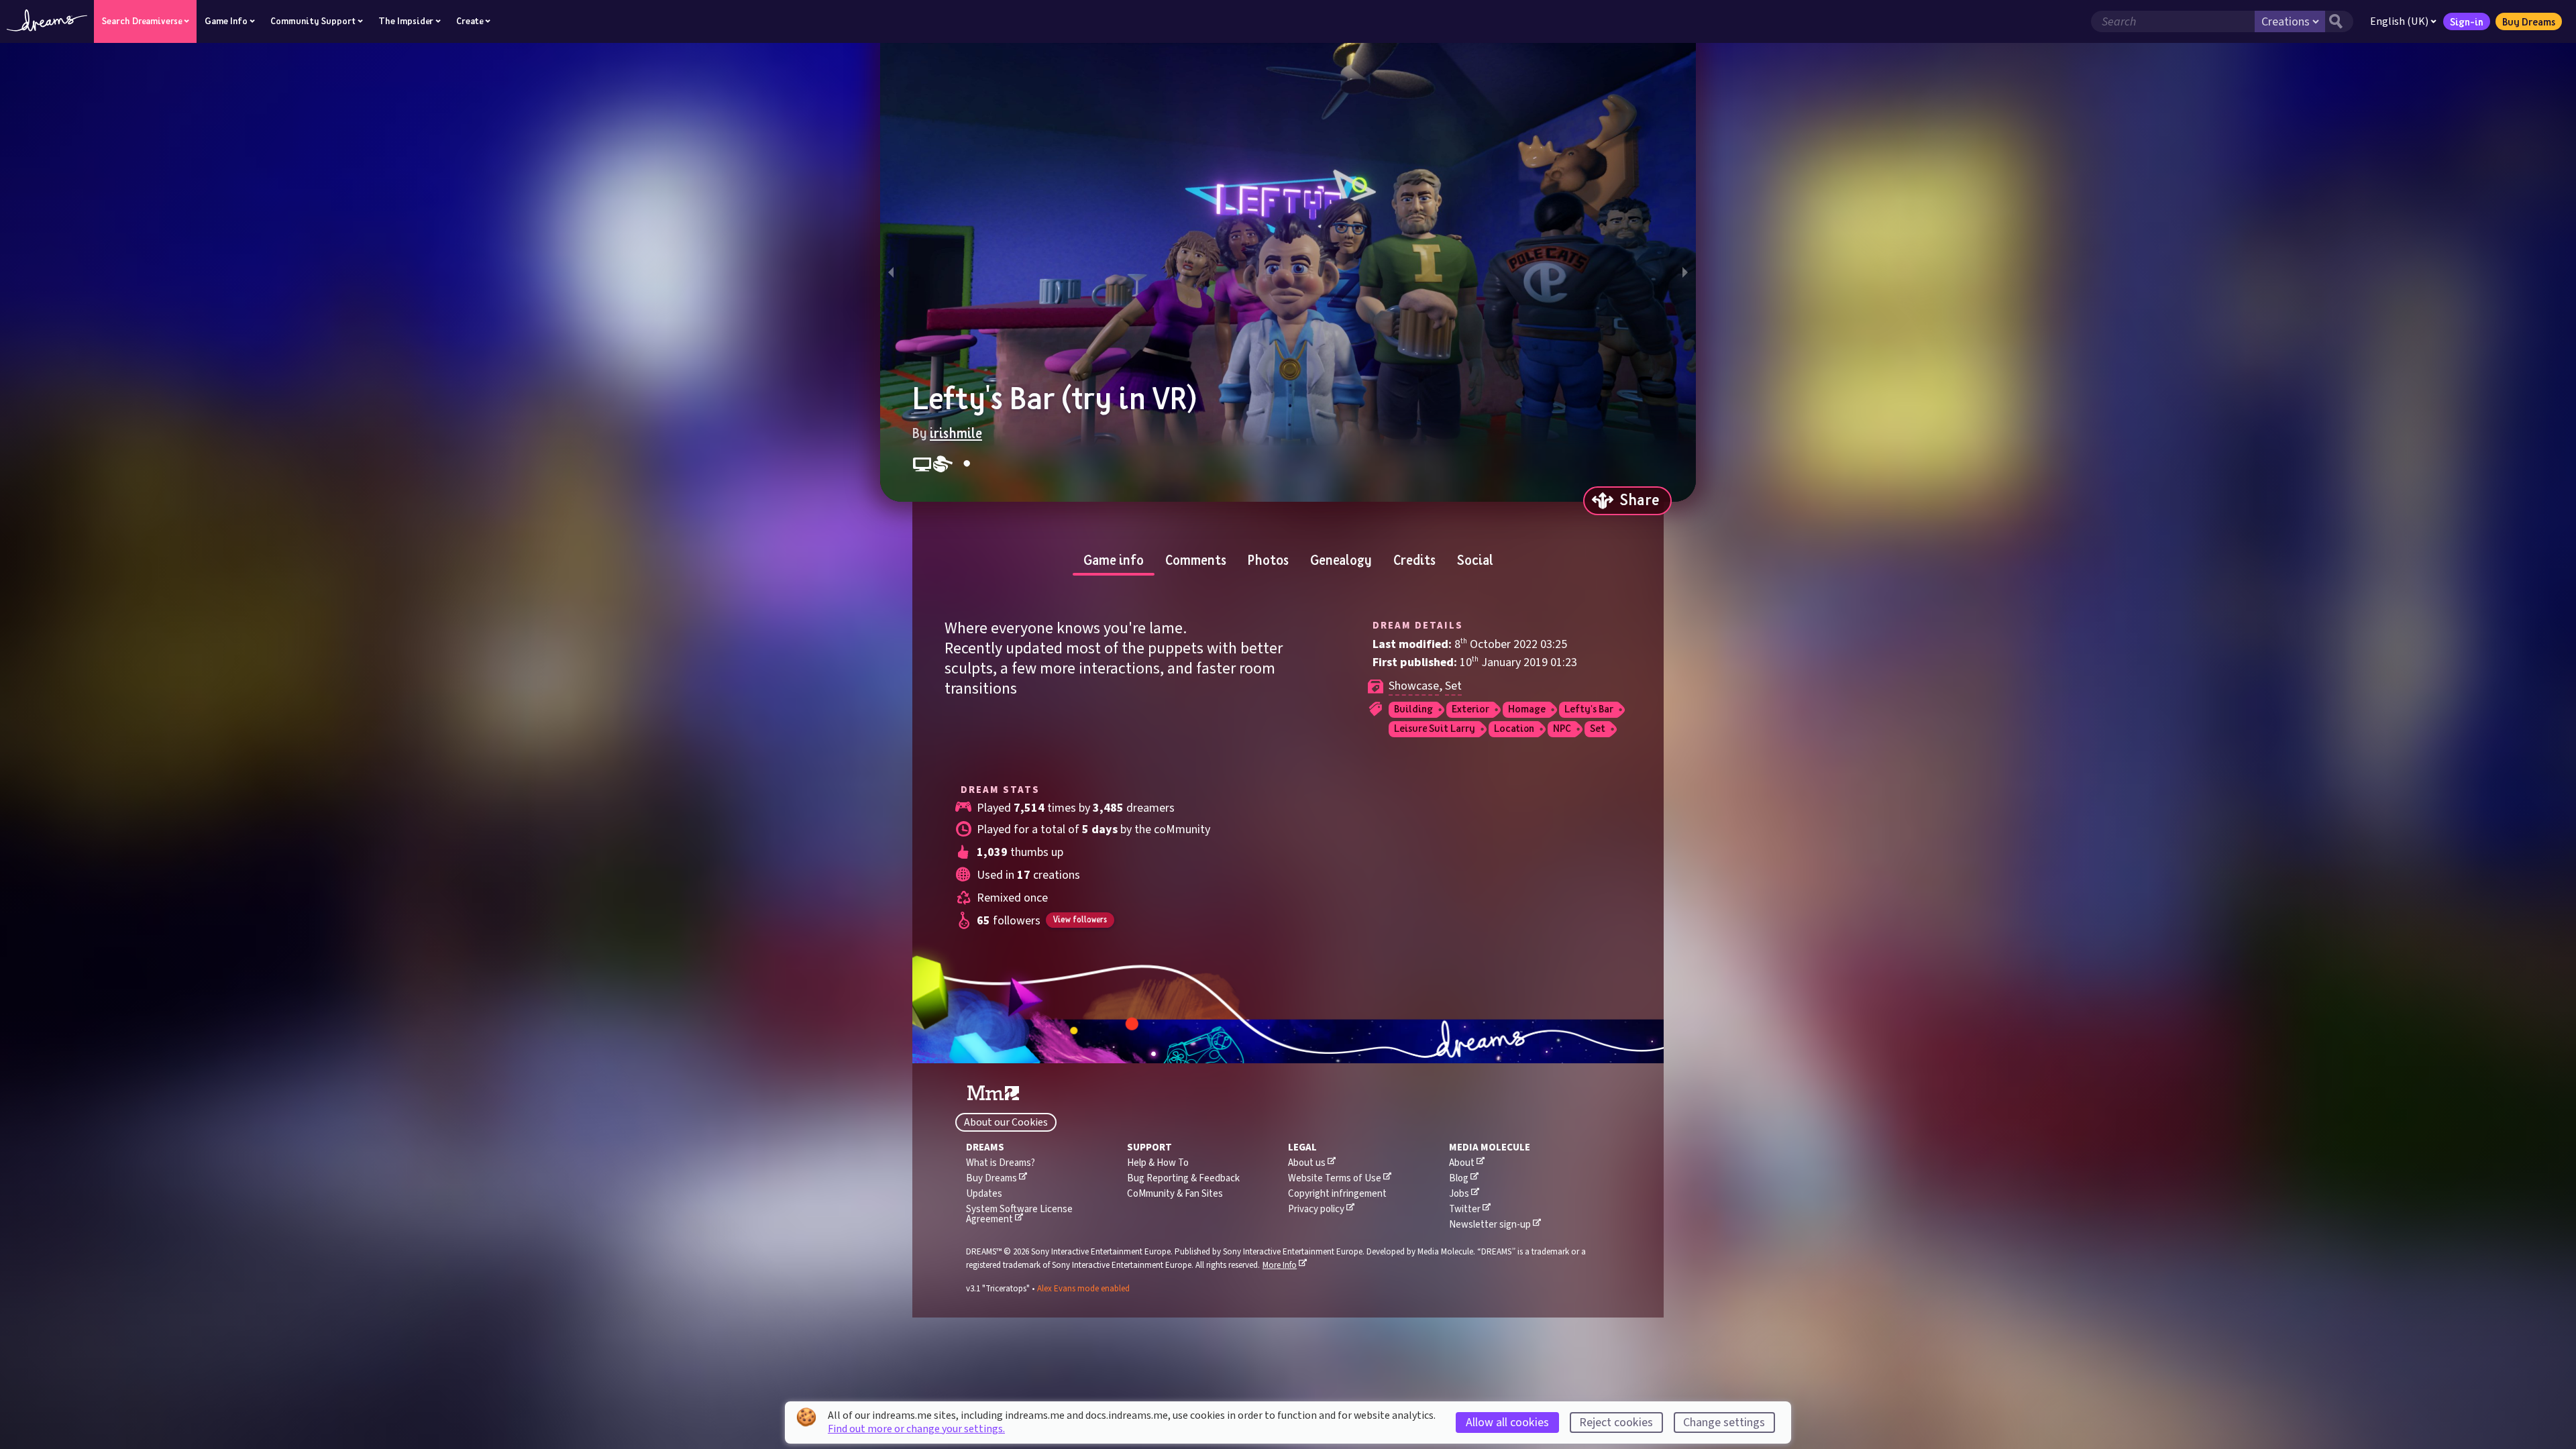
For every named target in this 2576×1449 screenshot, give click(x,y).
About (1462, 1163)
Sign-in (2467, 21)
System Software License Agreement (1019, 1214)
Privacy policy (1316, 1209)
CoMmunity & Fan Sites (1175, 1194)
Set (1453, 686)
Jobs (1459, 1194)
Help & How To (1158, 1163)
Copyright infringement (1337, 1194)
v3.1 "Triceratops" (999, 1289)
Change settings (1724, 1423)
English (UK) (2399, 21)
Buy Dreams (2529, 21)
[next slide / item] (1685, 272)
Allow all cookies (1507, 1423)
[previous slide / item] (891, 272)
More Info (1280, 1265)
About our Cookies (1006, 1122)
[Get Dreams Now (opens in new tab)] (1288, 1042)
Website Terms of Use (1335, 1178)
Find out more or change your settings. (916, 1429)
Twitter (1465, 1209)
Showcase (1414, 686)
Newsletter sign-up (1490, 1225)
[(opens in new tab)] (993, 1093)
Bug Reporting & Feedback (1183, 1178)
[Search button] (2339, 21)
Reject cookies (1616, 1423)
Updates (984, 1194)
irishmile (956, 433)
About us (1307, 1163)
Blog (1459, 1178)
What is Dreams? (1001, 1163)
